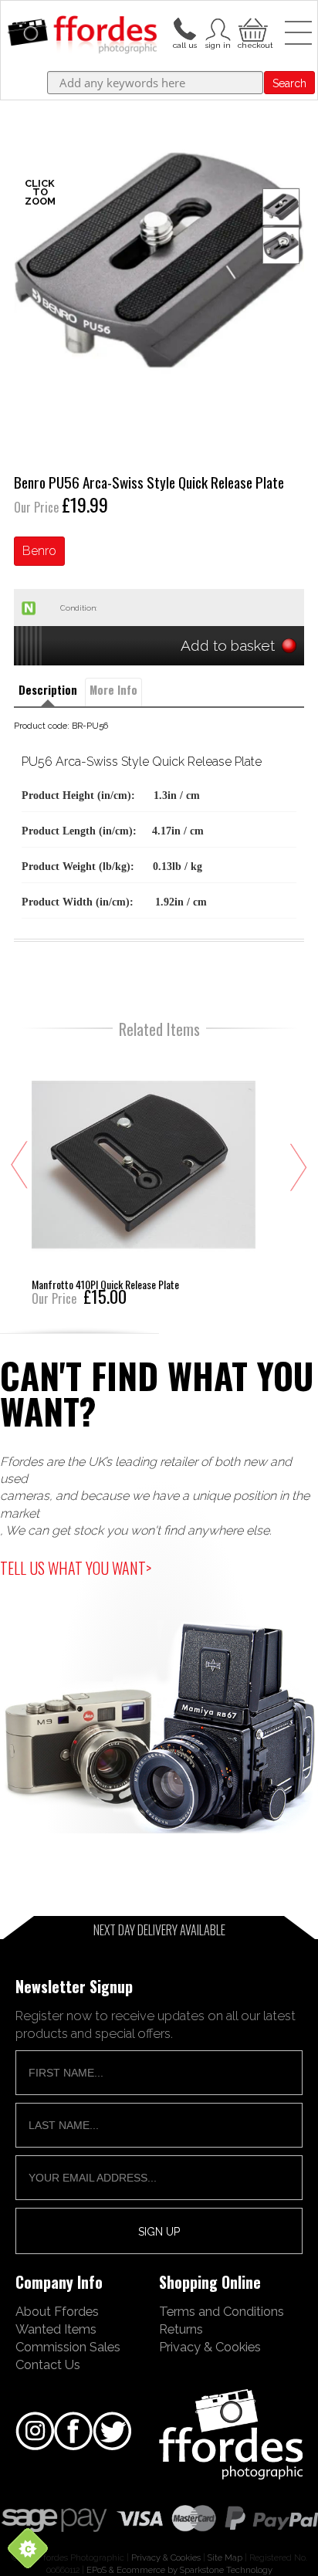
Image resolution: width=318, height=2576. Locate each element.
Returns (181, 2329)
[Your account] (184, 28)
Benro (39, 551)
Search (289, 83)
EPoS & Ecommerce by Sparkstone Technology (179, 2570)
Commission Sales (68, 2347)
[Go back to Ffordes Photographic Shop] (82, 36)
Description (48, 690)
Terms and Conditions (222, 2311)
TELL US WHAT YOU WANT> (76, 1568)
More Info (113, 690)
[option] (159, 260)
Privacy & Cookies (210, 2347)
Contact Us (48, 2364)
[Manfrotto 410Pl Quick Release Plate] (144, 1177)
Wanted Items (56, 2329)
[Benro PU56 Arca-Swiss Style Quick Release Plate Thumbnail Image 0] (159, 260)
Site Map (225, 2557)
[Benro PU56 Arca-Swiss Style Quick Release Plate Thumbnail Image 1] (281, 245)
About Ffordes (57, 2311)
